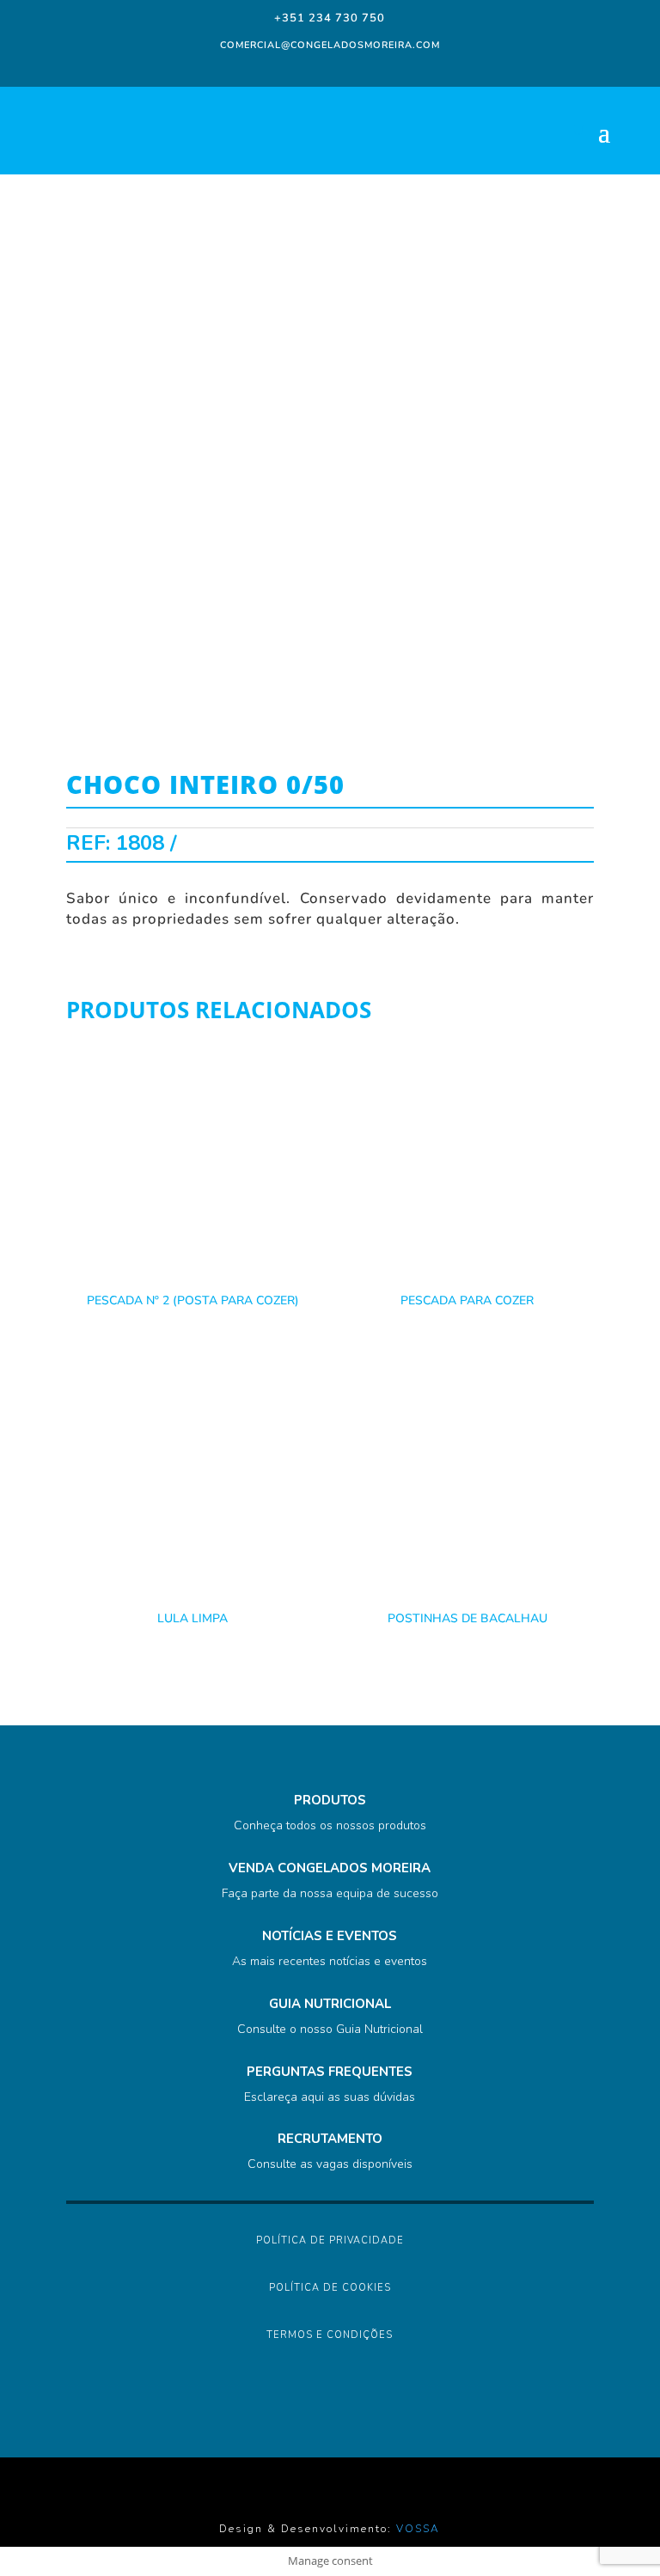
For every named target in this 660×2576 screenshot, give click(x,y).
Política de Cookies (330, 2288)
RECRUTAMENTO (330, 2139)
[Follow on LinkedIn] (344, 68)
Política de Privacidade (330, 2240)
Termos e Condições (330, 2335)
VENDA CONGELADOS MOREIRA (330, 1868)
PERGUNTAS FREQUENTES (330, 2072)
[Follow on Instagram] (309, 68)
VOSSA (418, 2529)
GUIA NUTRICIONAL (330, 2004)
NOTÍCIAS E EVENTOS (330, 1936)
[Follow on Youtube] (378, 68)
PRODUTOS (330, 1800)
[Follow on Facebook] (278, 68)
